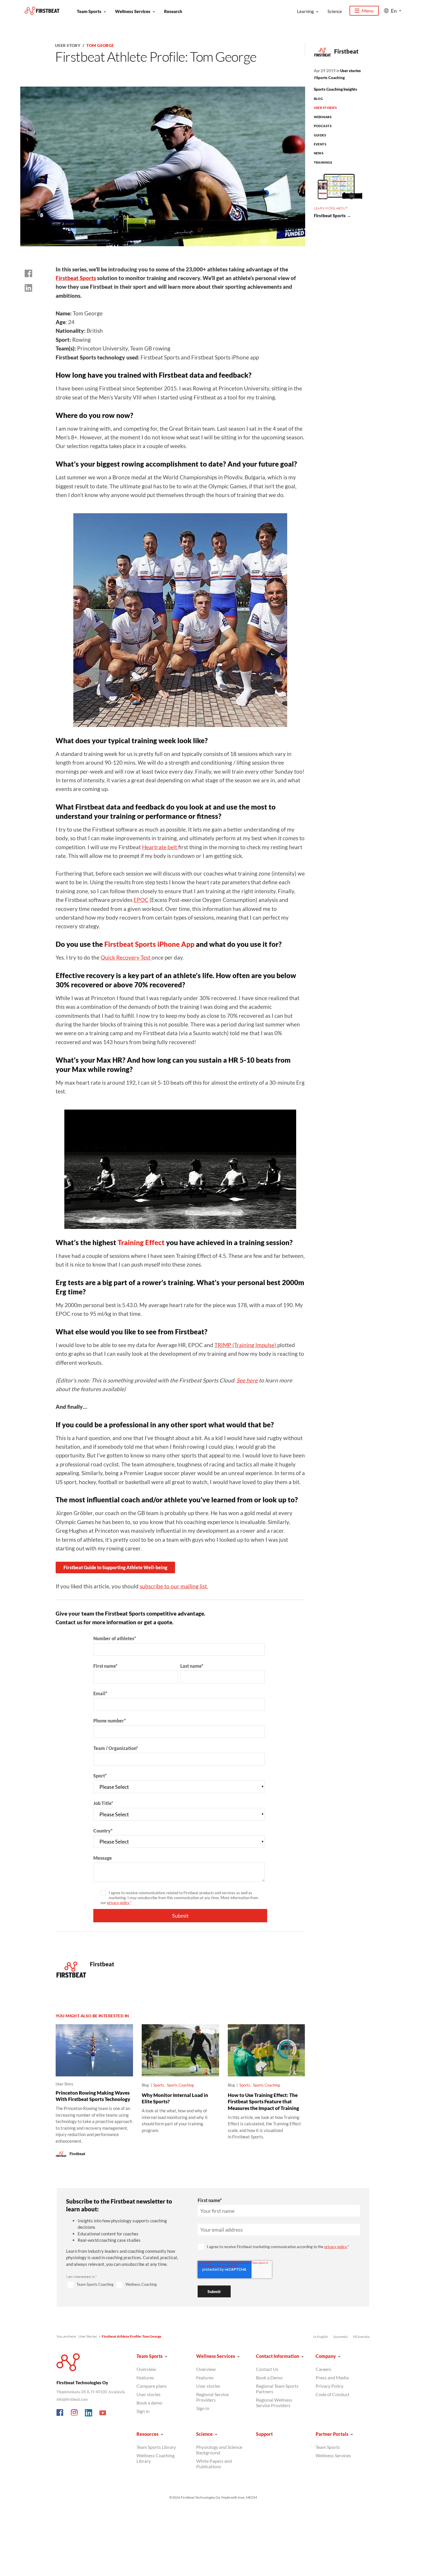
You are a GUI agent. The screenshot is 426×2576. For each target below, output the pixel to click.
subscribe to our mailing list (173, 1586)
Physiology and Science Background (219, 2450)
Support (264, 2434)
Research (173, 11)
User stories (351, 71)
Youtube (103, 2413)
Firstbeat (346, 51)
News (319, 153)
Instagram (74, 2413)
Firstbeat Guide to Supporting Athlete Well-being (115, 1567)
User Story (68, 45)
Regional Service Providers (212, 2397)
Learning (305, 11)
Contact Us (267, 2369)
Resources (148, 2434)
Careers (323, 2369)
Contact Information (277, 2356)
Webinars (323, 117)
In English (321, 2337)
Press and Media (332, 2377)
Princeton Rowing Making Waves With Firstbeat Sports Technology (93, 2096)
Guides (320, 135)
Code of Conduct (333, 2394)
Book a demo (149, 2403)
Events (320, 144)
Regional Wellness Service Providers (274, 2403)
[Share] (28, 288)
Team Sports (89, 11)
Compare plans (152, 2386)
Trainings (323, 162)
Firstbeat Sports (76, 278)
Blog (318, 99)
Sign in (143, 2411)
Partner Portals (332, 2434)
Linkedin (89, 2413)
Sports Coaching (331, 78)
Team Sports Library (156, 2447)
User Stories (325, 108)
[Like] (28, 273)
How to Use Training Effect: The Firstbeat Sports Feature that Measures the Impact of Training (263, 2102)
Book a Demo (269, 2377)
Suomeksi (341, 2337)
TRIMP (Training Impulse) (246, 1345)
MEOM (251, 2497)
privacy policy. (119, 1903)
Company (326, 2356)
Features (145, 2377)
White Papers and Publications (214, 2464)
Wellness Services (133, 11)
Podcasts (323, 126)
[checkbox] (125, 2285)
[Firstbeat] (42, 11)
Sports (159, 2085)
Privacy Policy (329, 2386)
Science (335, 11)
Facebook (60, 2413)
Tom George (100, 45)
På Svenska (361, 2337)
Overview (146, 2369)
